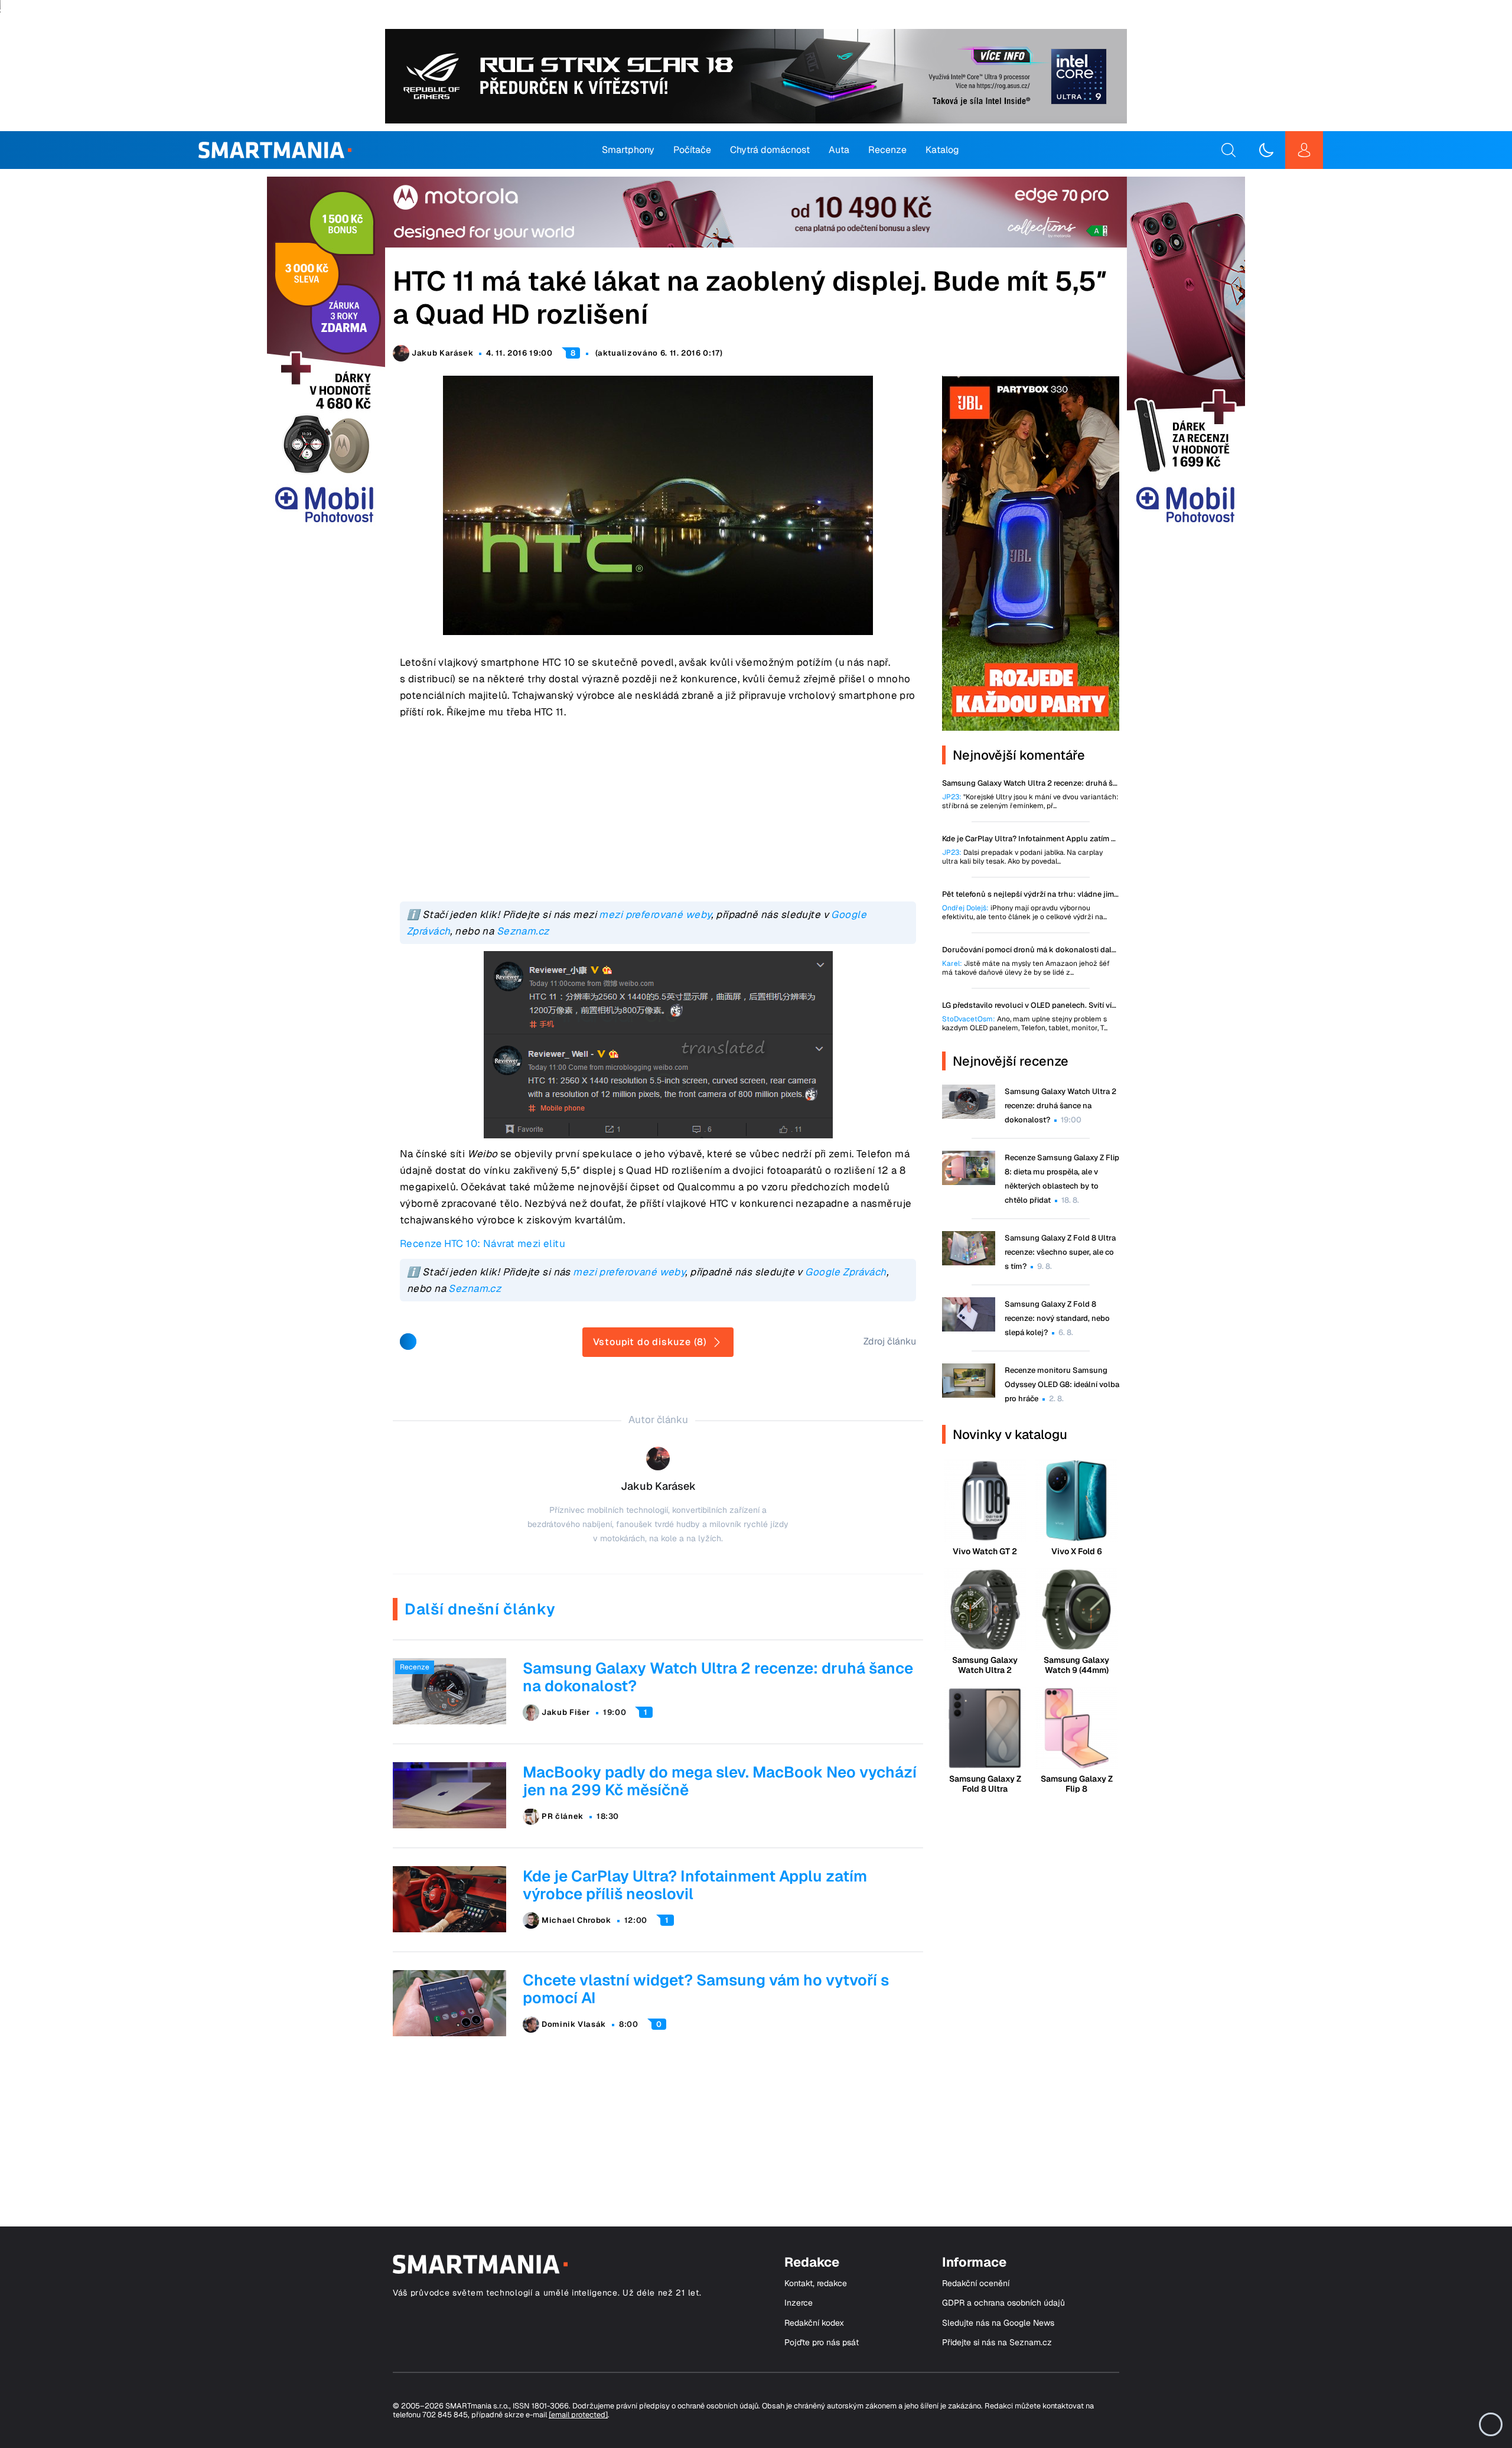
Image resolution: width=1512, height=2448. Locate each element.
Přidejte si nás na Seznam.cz (997, 2343)
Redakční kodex (814, 2323)
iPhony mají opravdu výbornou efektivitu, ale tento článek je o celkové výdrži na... (1024, 913)
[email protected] (578, 2415)
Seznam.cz (523, 931)
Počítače (692, 150)
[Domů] (275, 150)
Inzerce (799, 2303)
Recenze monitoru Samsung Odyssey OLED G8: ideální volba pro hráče (1062, 1384)
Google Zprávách (845, 1272)
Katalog (942, 150)
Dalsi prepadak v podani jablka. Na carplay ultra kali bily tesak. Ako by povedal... (1022, 857)
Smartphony (628, 150)
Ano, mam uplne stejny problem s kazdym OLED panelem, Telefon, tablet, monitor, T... (1025, 1024)
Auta (839, 150)
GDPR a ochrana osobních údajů (1003, 2303)
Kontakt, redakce (816, 2283)
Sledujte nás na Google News (998, 2323)
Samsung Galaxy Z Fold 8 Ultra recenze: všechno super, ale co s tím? (1060, 1252)
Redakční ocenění (976, 2283)
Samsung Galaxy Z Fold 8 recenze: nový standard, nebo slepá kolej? (1057, 1318)
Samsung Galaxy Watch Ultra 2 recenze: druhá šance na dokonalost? (718, 1677)
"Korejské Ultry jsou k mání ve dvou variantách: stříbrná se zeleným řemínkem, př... (1030, 802)
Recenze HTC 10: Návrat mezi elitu (483, 1243)
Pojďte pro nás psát (822, 2343)
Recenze (887, 150)
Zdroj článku (890, 1341)
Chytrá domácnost (770, 150)
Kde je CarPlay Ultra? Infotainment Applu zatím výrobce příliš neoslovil (695, 1885)
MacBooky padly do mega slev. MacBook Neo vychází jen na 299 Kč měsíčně (720, 1781)
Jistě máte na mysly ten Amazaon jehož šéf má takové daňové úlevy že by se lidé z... (1026, 968)
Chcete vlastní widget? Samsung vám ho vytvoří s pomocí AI (706, 1989)
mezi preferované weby (655, 914)
